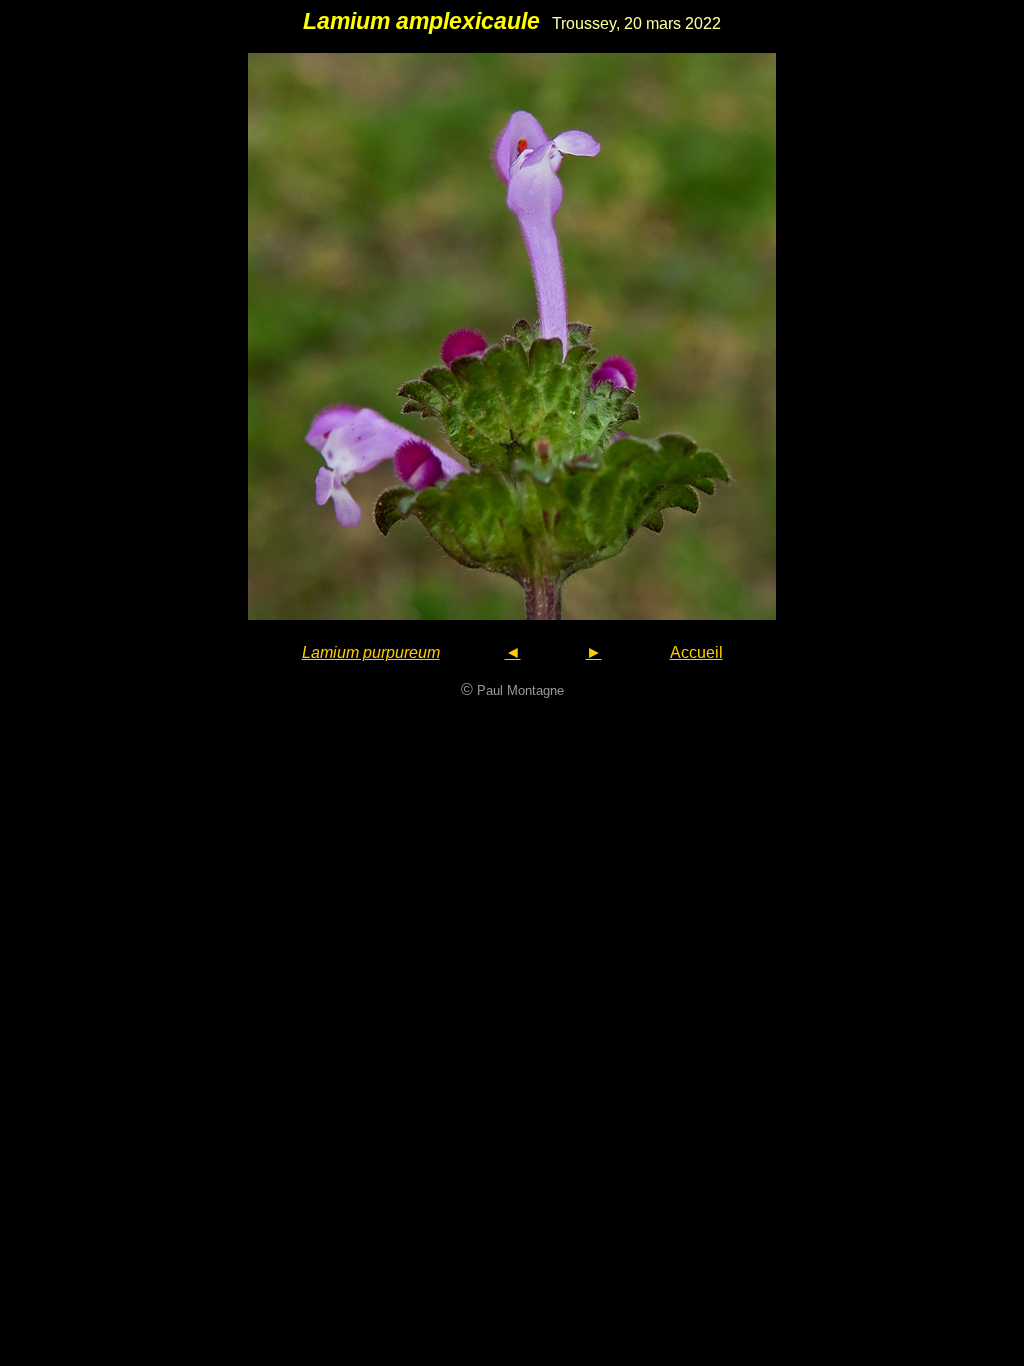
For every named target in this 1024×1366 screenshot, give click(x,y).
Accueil (696, 652)
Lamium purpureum (371, 652)
